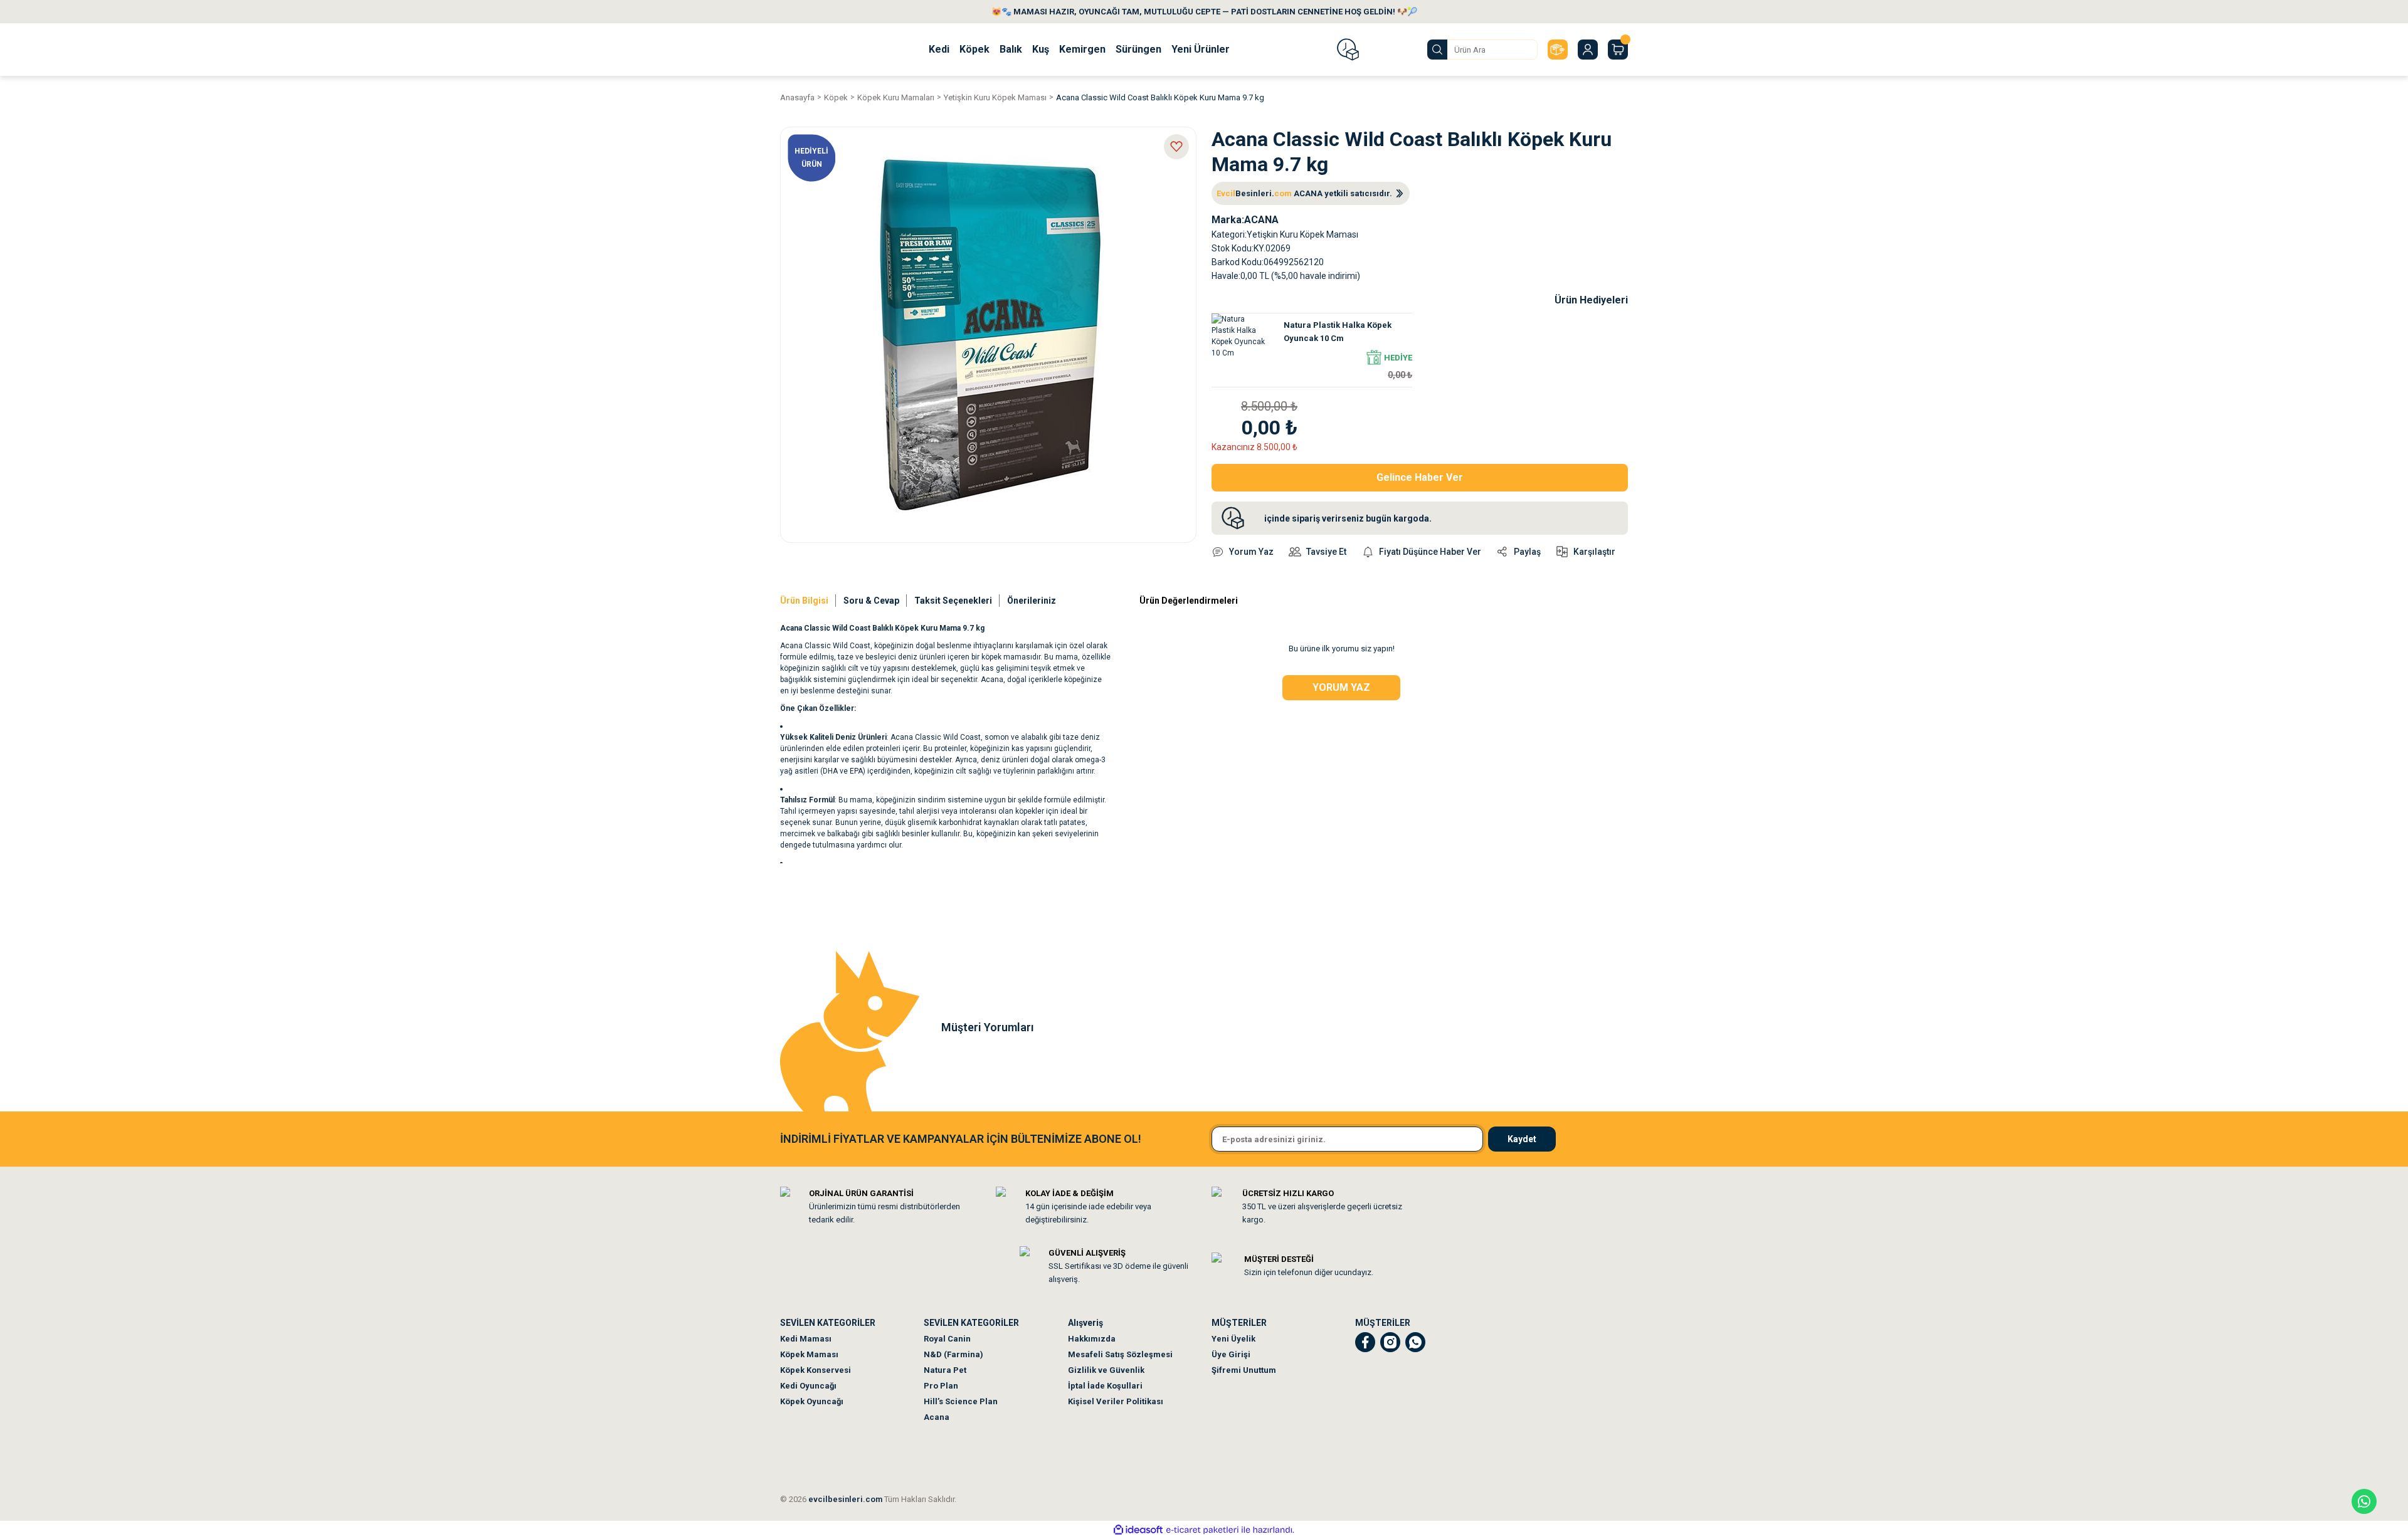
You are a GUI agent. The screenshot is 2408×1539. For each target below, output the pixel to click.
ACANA (1261, 220)
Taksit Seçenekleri (953, 601)
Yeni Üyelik (1233, 1339)
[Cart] (1618, 50)
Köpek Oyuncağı (812, 1401)
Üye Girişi (1231, 1354)
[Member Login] (1588, 50)
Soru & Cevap (871, 601)
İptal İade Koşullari (1105, 1386)
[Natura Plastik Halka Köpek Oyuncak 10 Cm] (1240, 342)
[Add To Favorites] (1176, 147)
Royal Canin (947, 1339)
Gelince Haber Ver (1420, 477)
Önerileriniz (1032, 601)
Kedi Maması (806, 1339)
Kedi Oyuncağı (808, 1386)
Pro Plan (941, 1386)
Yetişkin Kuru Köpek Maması (1302, 234)
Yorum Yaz (1341, 687)
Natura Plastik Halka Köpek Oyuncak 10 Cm (1338, 332)
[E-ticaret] (1202, 1530)
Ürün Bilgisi (804, 601)
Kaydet (1522, 1139)
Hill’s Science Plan (961, 1401)
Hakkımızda (1092, 1339)
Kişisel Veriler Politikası (1116, 1401)
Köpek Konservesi (816, 1370)
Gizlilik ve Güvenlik (1106, 1370)
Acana (937, 1417)
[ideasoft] (1138, 1530)
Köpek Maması (809, 1354)
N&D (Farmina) (953, 1354)
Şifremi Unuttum (1244, 1370)
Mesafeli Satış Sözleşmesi (1120, 1354)
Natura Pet (945, 1370)
